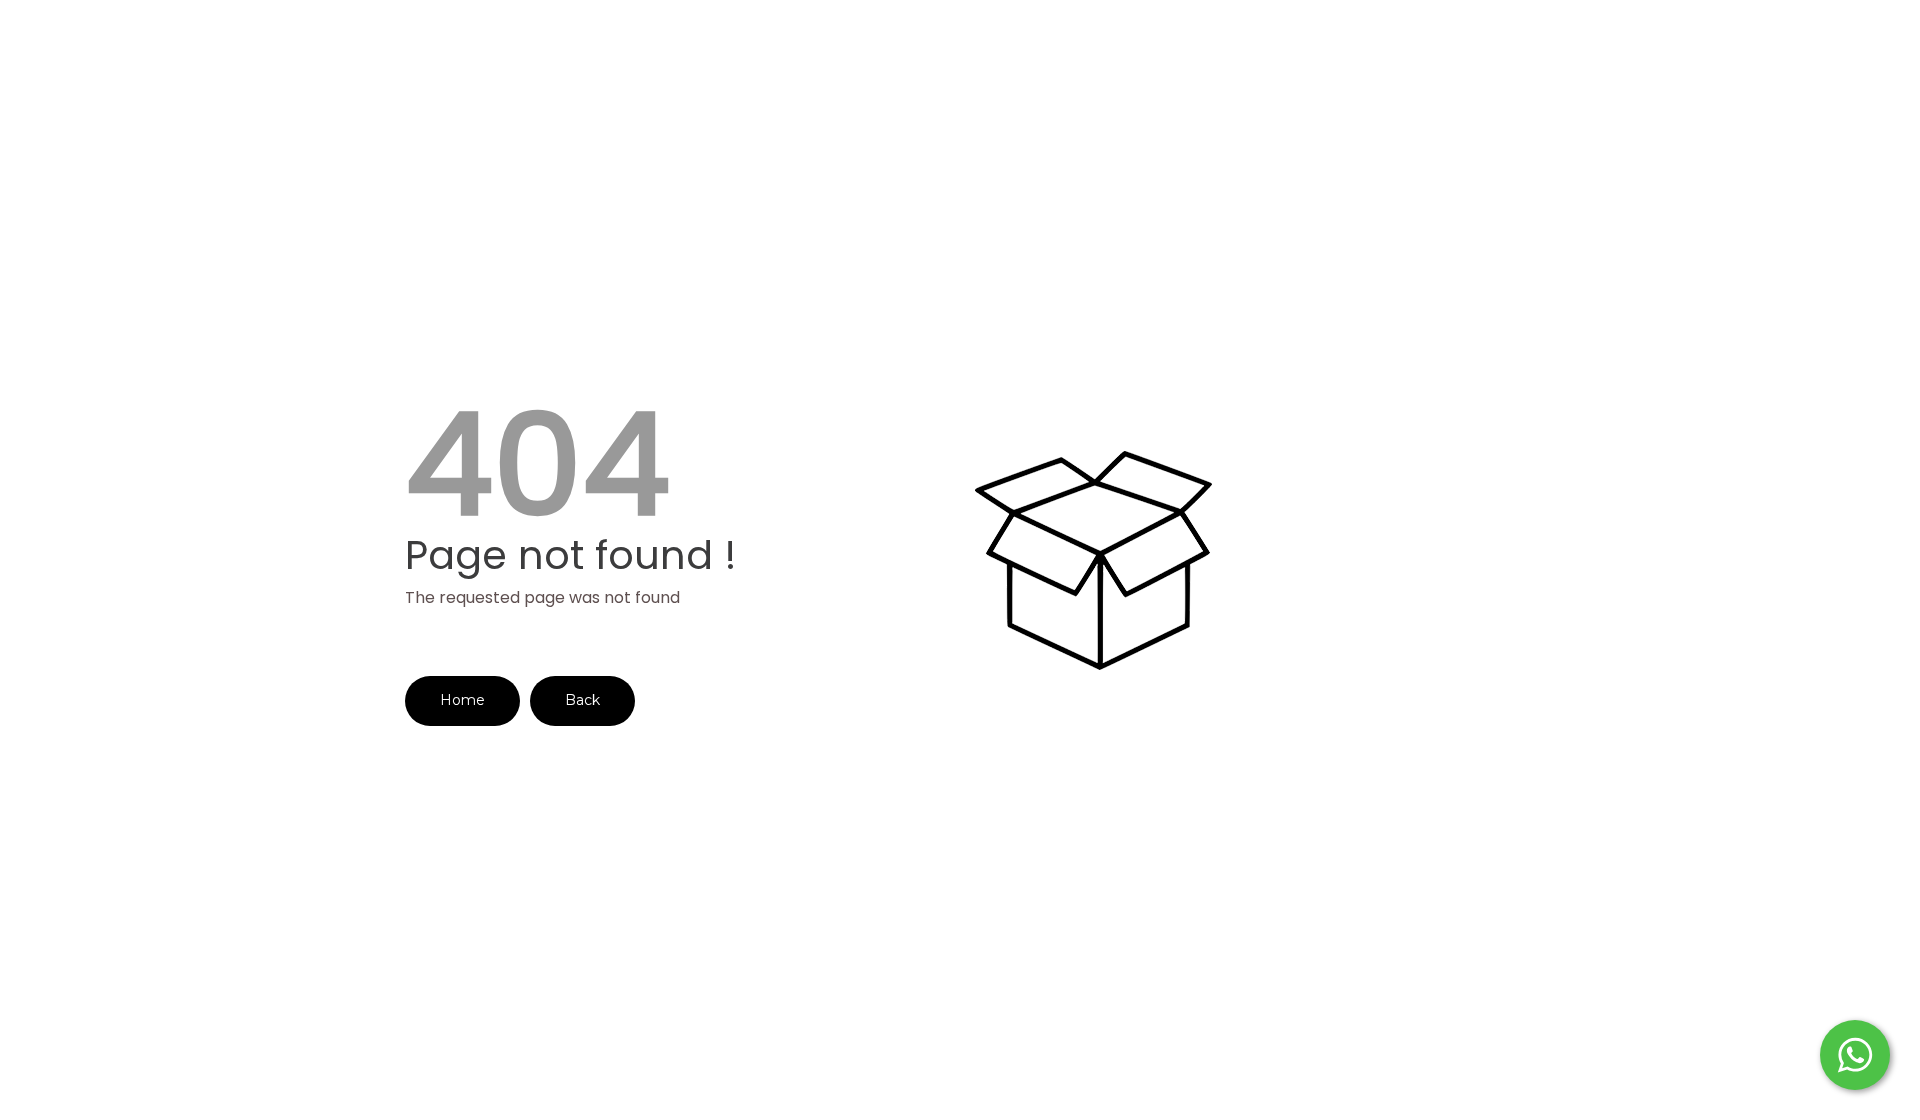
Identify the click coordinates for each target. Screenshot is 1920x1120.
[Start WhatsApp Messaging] (1855, 1053)
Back (582, 700)
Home (462, 700)
